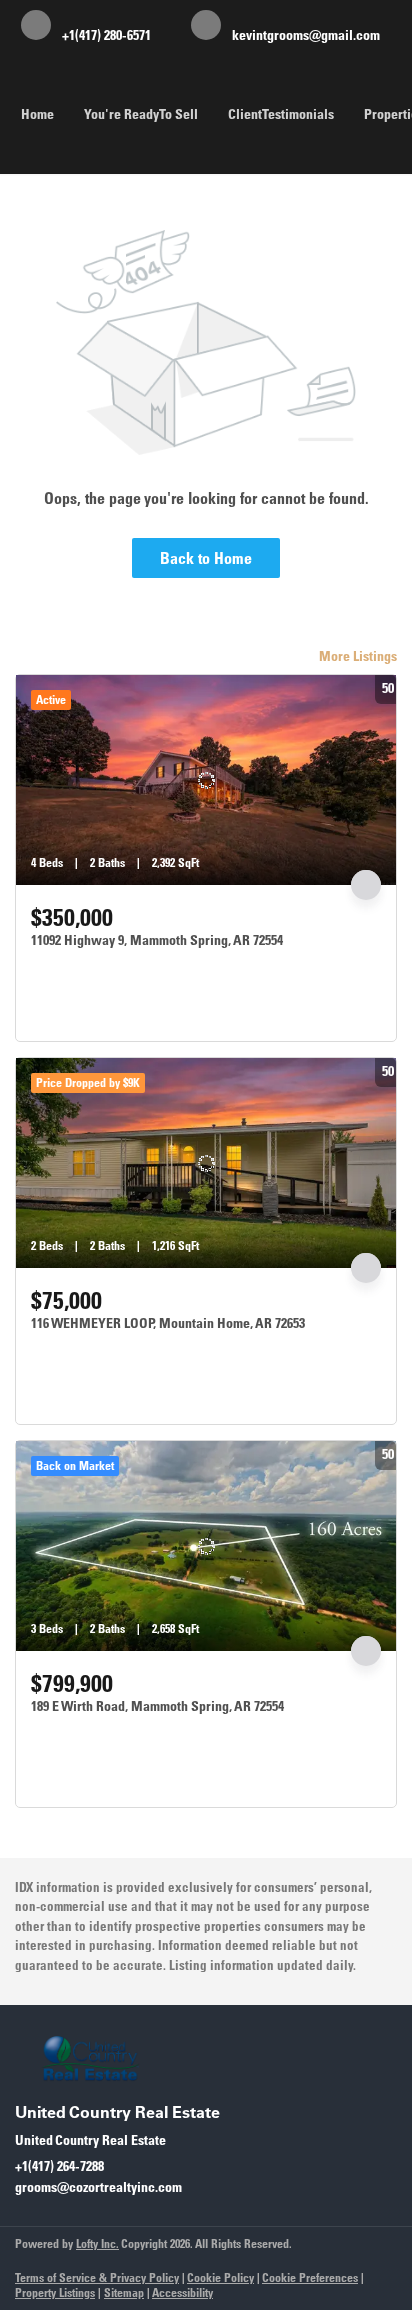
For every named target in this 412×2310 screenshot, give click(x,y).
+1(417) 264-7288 (59, 2166)
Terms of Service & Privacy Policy (97, 2277)
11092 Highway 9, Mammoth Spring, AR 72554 (157, 940)
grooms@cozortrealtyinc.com (98, 2187)
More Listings (358, 656)
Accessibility (182, 2292)
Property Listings (55, 2292)
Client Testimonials (281, 114)
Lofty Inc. (97, 2243)
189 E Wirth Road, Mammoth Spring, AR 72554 (157, 1706)
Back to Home (206, 558)
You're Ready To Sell (141, 114)
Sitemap (124, 2292)
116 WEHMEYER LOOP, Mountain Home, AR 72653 (168, 1323)
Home (37, 114)
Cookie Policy (220, 2277)
